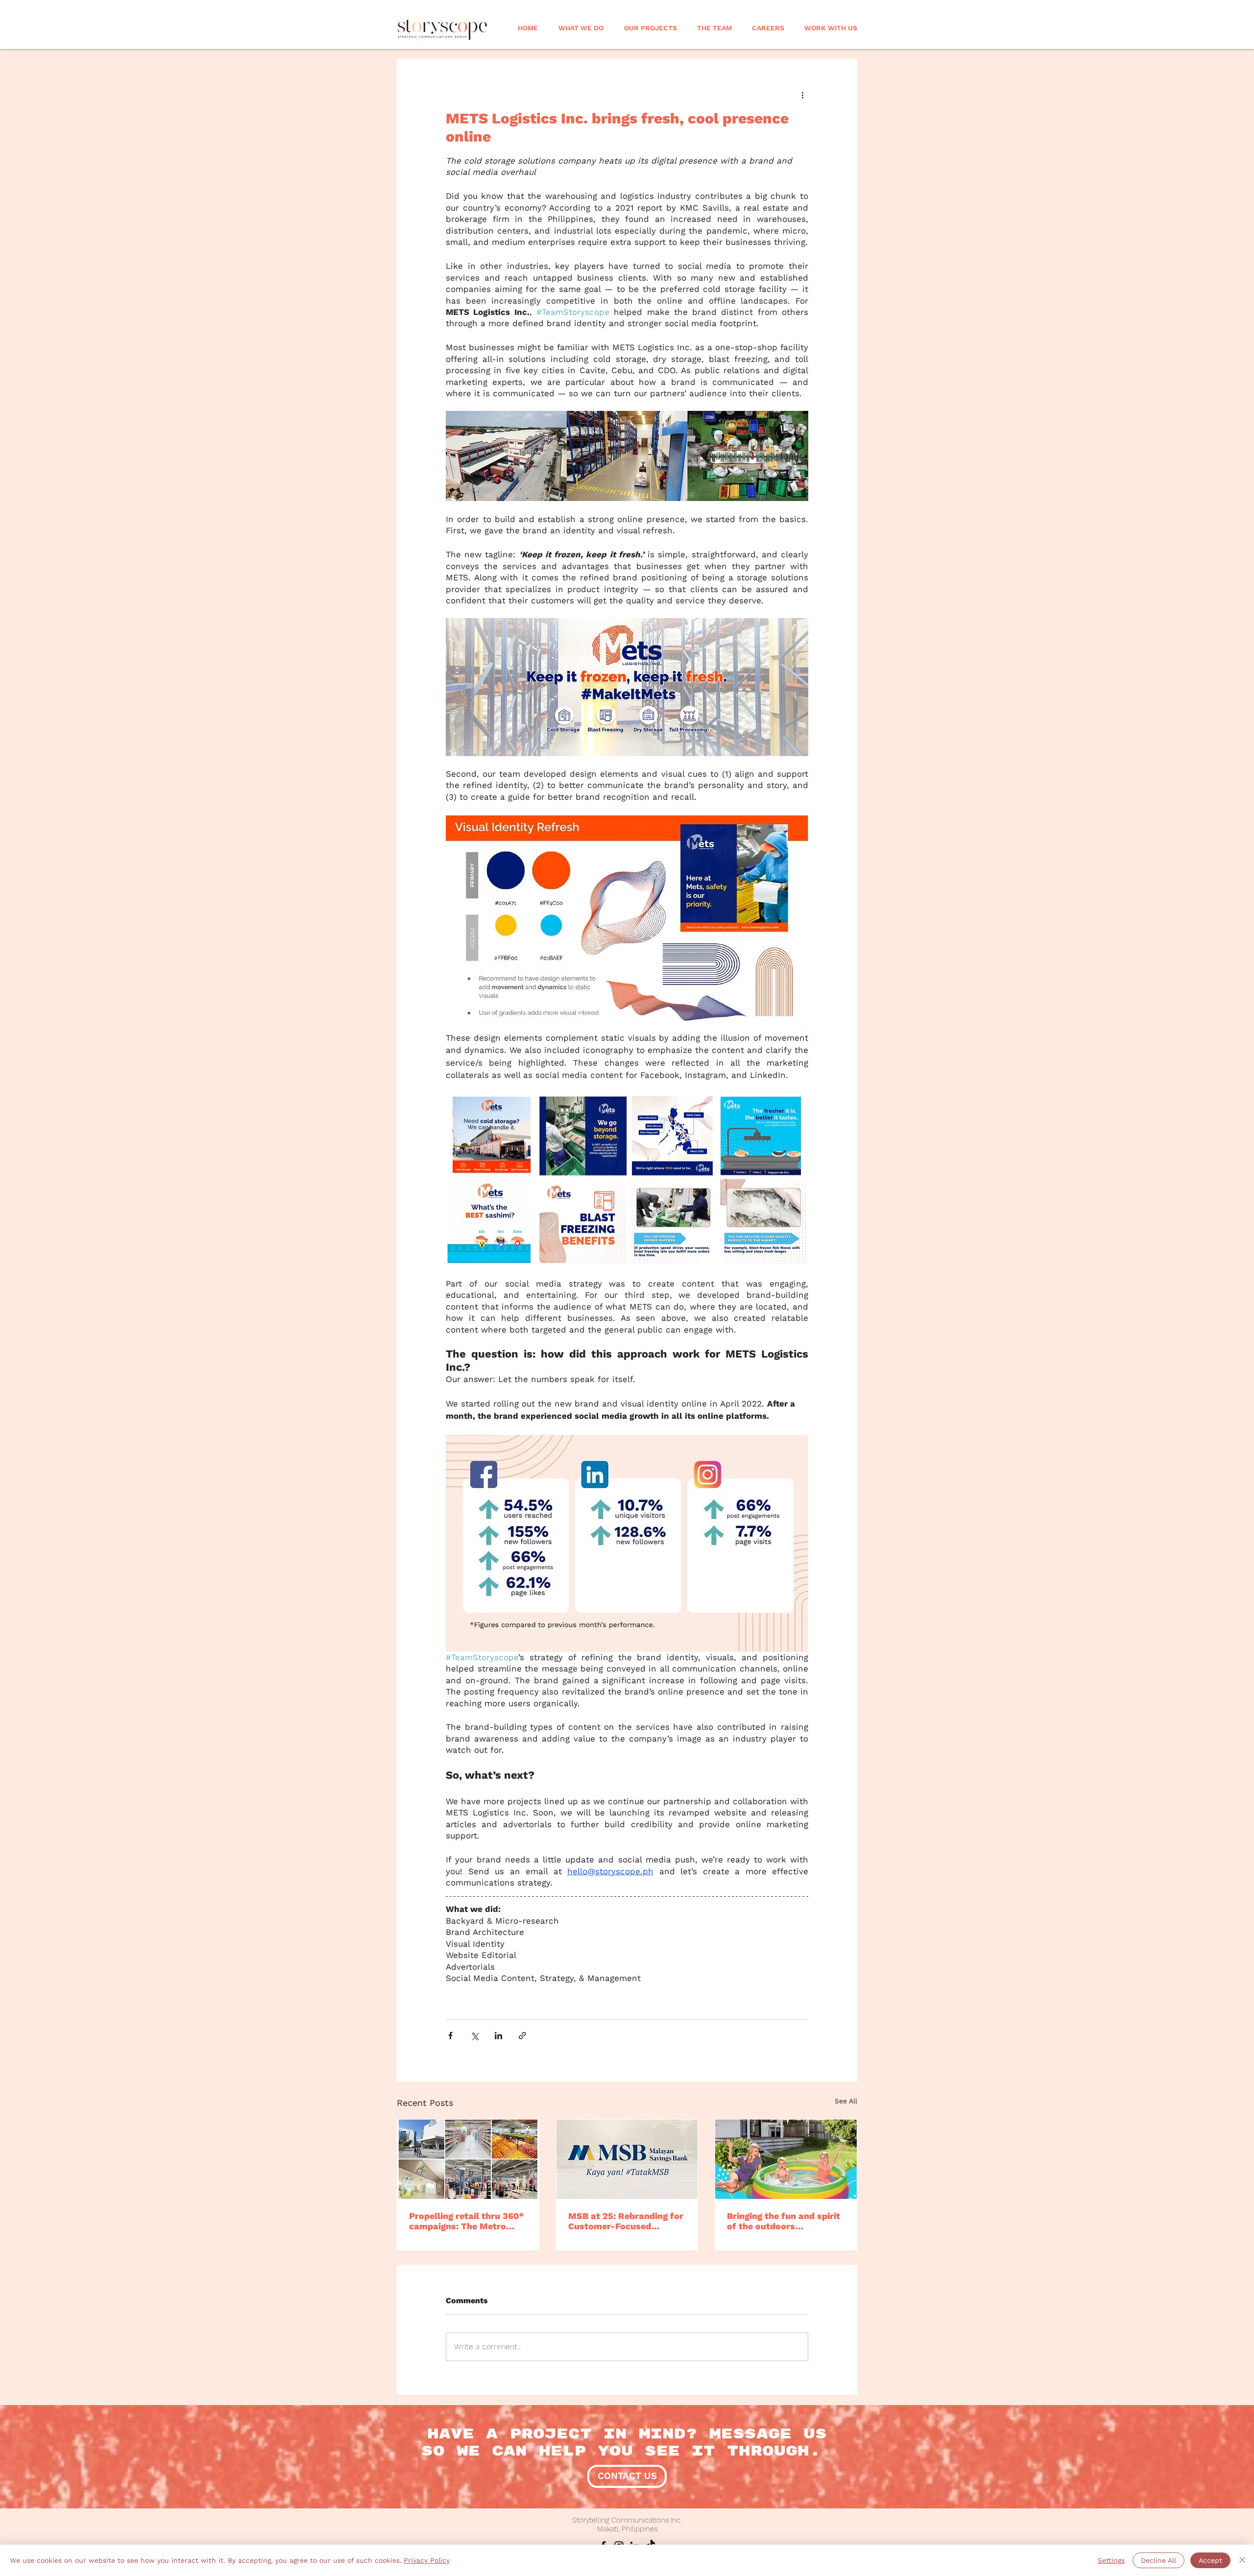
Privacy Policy (427, 2560)
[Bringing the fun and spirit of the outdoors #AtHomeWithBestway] (786, 2159)
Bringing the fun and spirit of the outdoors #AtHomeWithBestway (784, 2221)
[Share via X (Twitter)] (474, 2036)
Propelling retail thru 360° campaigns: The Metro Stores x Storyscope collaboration (466, 2221)
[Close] (1242, 2560)
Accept (1210, 2560)
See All (846, 2101)
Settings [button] (1111, 2560)
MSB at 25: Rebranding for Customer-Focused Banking (626, 2221)
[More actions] (802, 95)
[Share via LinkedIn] (498, 2036)
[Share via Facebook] (450, 2036)
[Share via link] (522, 2036)
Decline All (1158, 2560)
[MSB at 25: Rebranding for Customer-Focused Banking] (627, 2159)
